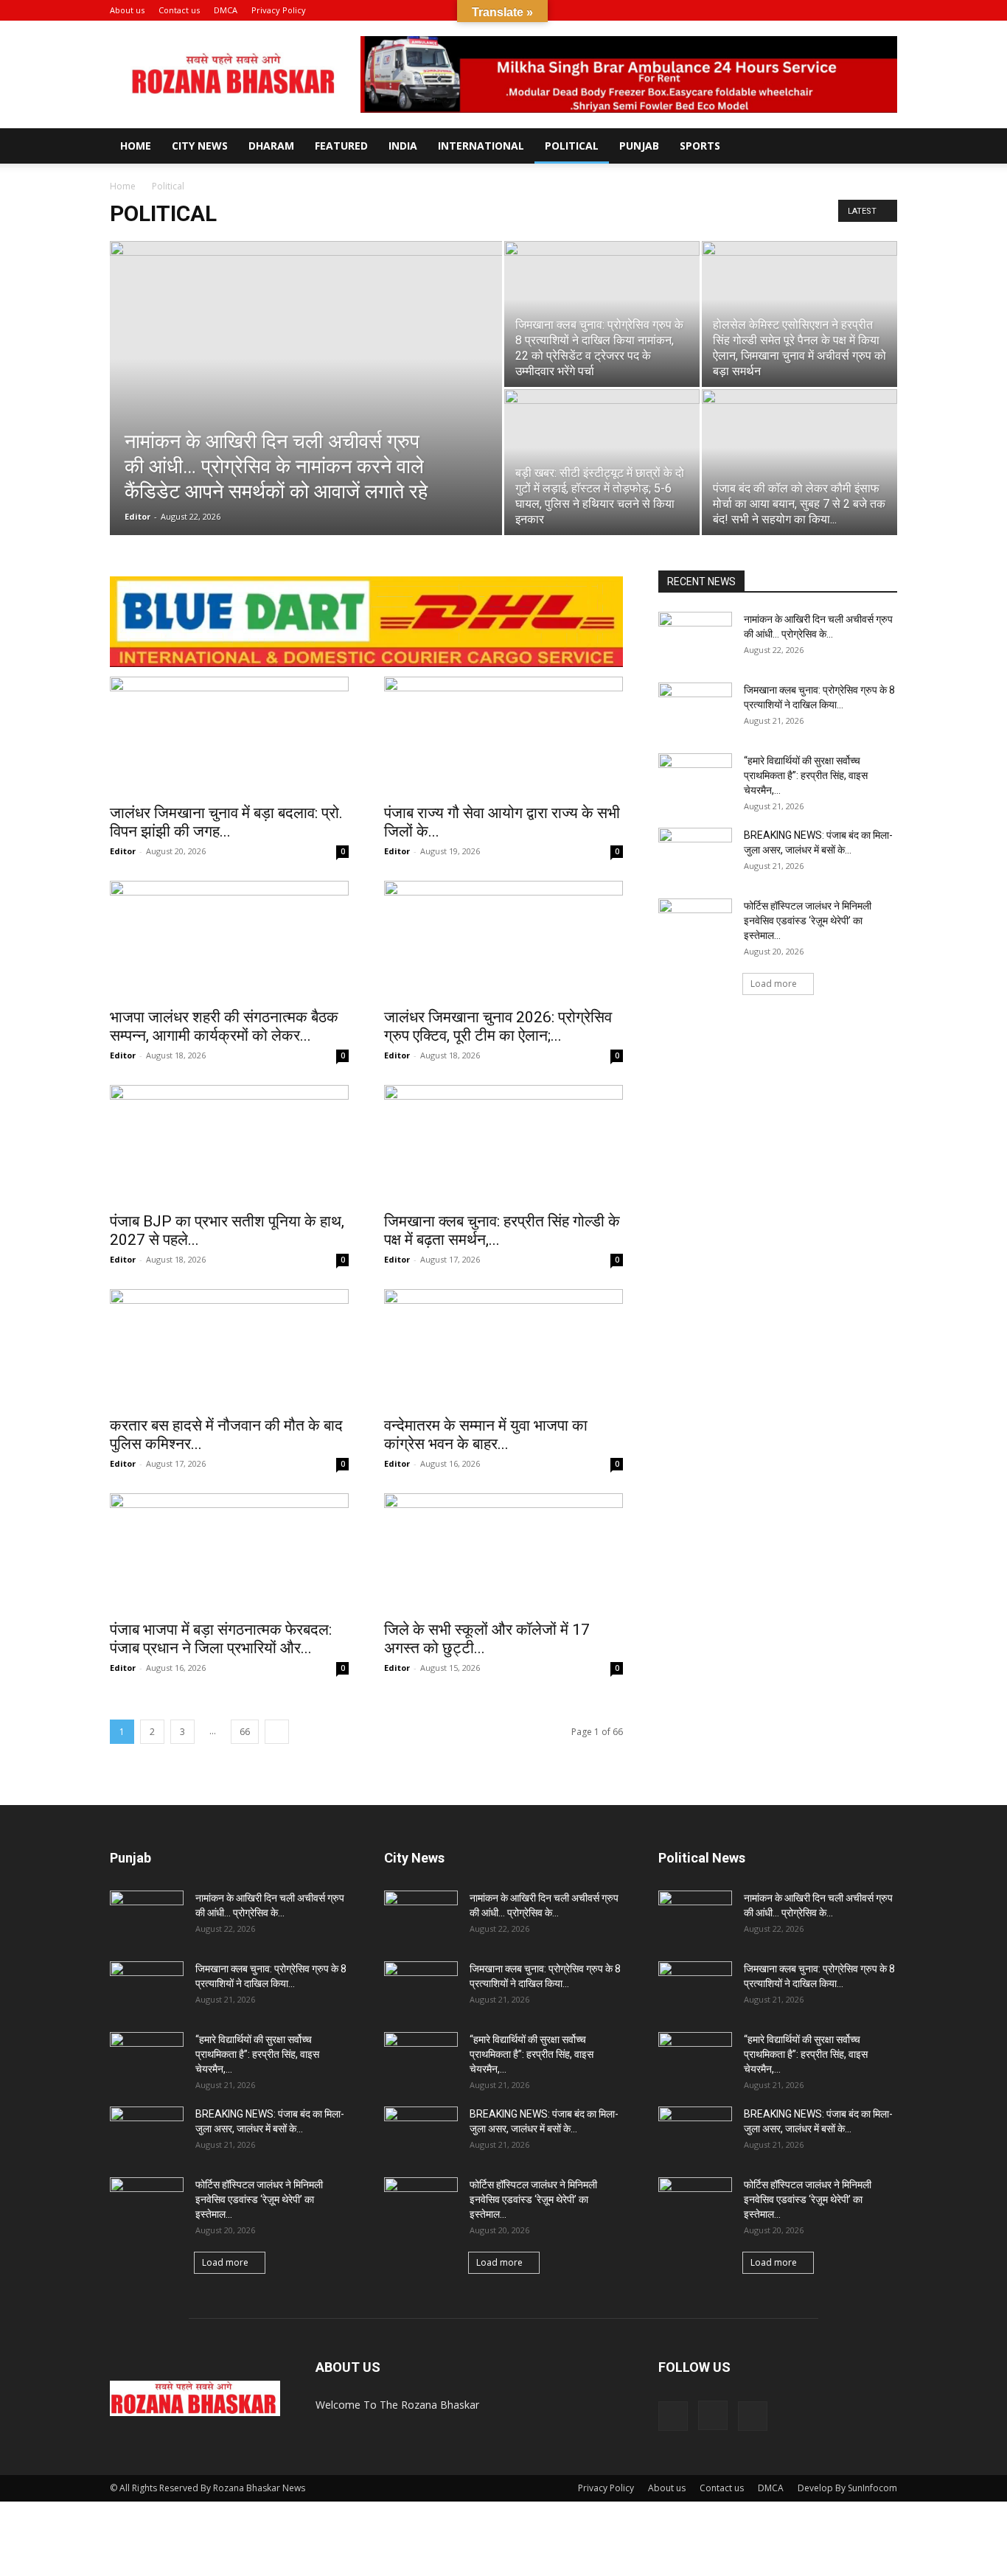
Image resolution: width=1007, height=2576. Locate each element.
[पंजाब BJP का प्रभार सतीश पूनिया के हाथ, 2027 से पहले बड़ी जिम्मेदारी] (229, 1144)
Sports (700, 146)
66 (245, 1732)
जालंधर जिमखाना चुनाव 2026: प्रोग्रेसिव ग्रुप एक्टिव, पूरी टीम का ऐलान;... (498, 1026)
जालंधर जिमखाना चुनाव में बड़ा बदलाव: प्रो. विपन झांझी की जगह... (226, 822)
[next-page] (277, 1732)
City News (200, 146)
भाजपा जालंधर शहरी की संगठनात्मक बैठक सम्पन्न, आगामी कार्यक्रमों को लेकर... (224, 1026)
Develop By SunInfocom (847, 2488)
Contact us (179, 10)
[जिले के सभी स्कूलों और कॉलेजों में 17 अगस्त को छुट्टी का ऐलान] (503, 1552)
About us (127, 10)
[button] (815, 10)
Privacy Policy (279, 10)
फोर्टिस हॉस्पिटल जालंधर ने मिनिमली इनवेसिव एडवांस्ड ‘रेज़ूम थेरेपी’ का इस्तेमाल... (808, 921)
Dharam (271, 146)
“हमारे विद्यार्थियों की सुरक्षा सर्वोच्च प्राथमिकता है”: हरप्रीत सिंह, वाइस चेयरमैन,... (806, 775)
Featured (341, 146)
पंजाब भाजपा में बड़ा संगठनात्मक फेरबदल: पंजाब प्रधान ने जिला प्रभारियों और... (221, 1639)
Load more (774, 984)
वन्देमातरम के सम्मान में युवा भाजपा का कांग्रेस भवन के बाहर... (486, 1435)
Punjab (639, 146)
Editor (137, 516)
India (403, 146)
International (481, 146)
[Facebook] (837, 10)
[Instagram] (862, 10)
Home (136, 146)
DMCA (226, 10)
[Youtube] (886, 10)
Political (572, 146)
